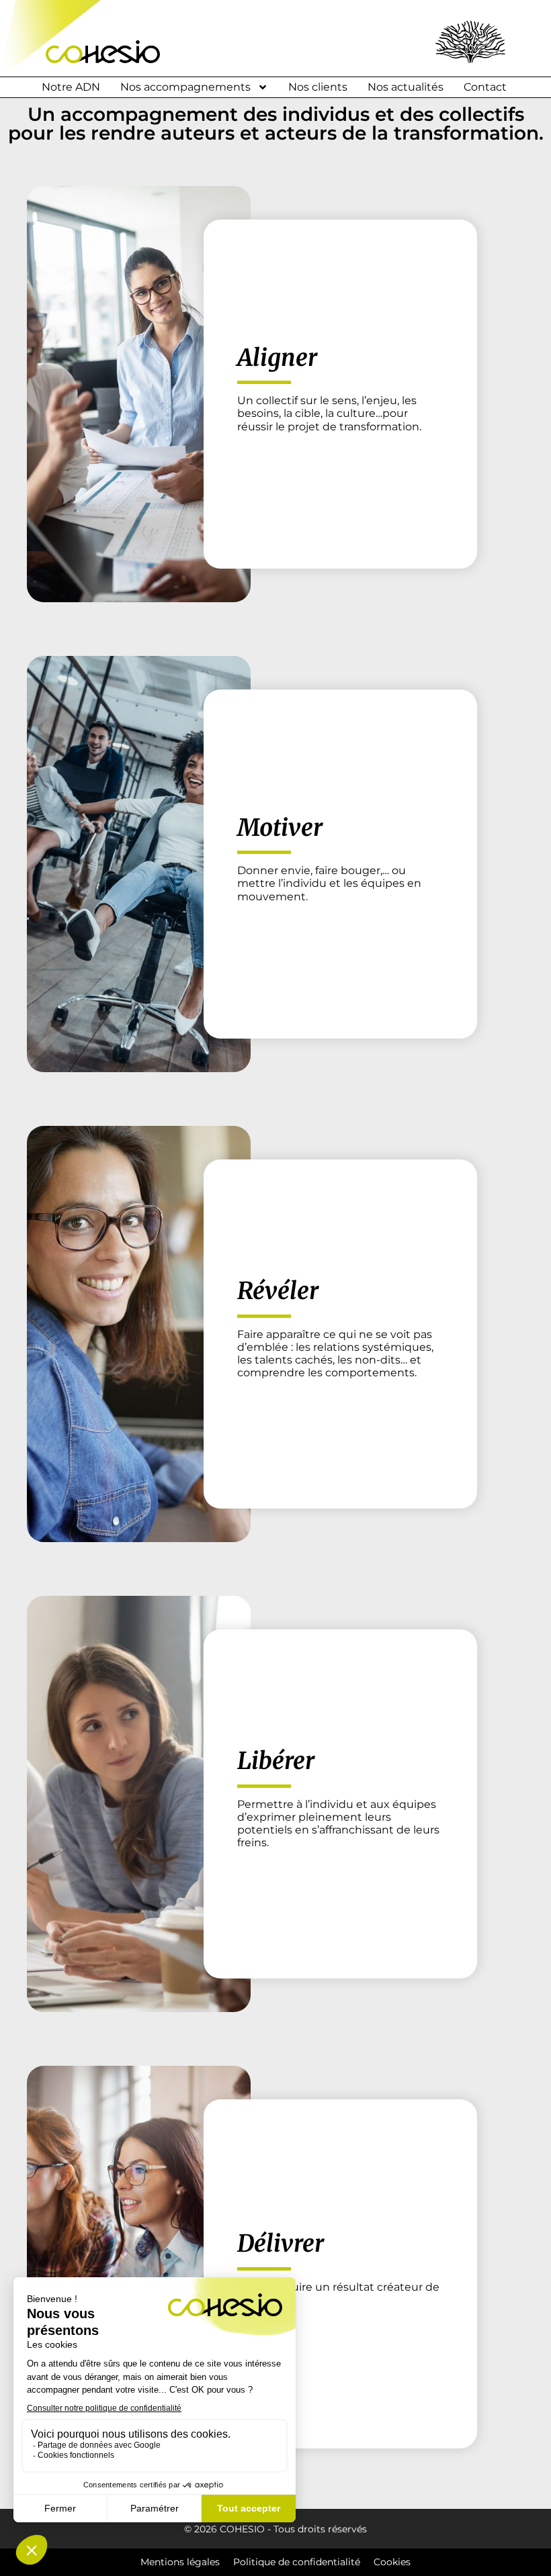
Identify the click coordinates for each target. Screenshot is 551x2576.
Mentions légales (180, 2562)
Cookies (392, 2562)
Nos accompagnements (185, 87)
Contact (485, 87)
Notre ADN (71, 87)
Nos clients (318, 87)
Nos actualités (406, 87)
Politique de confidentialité (297, 2562)
